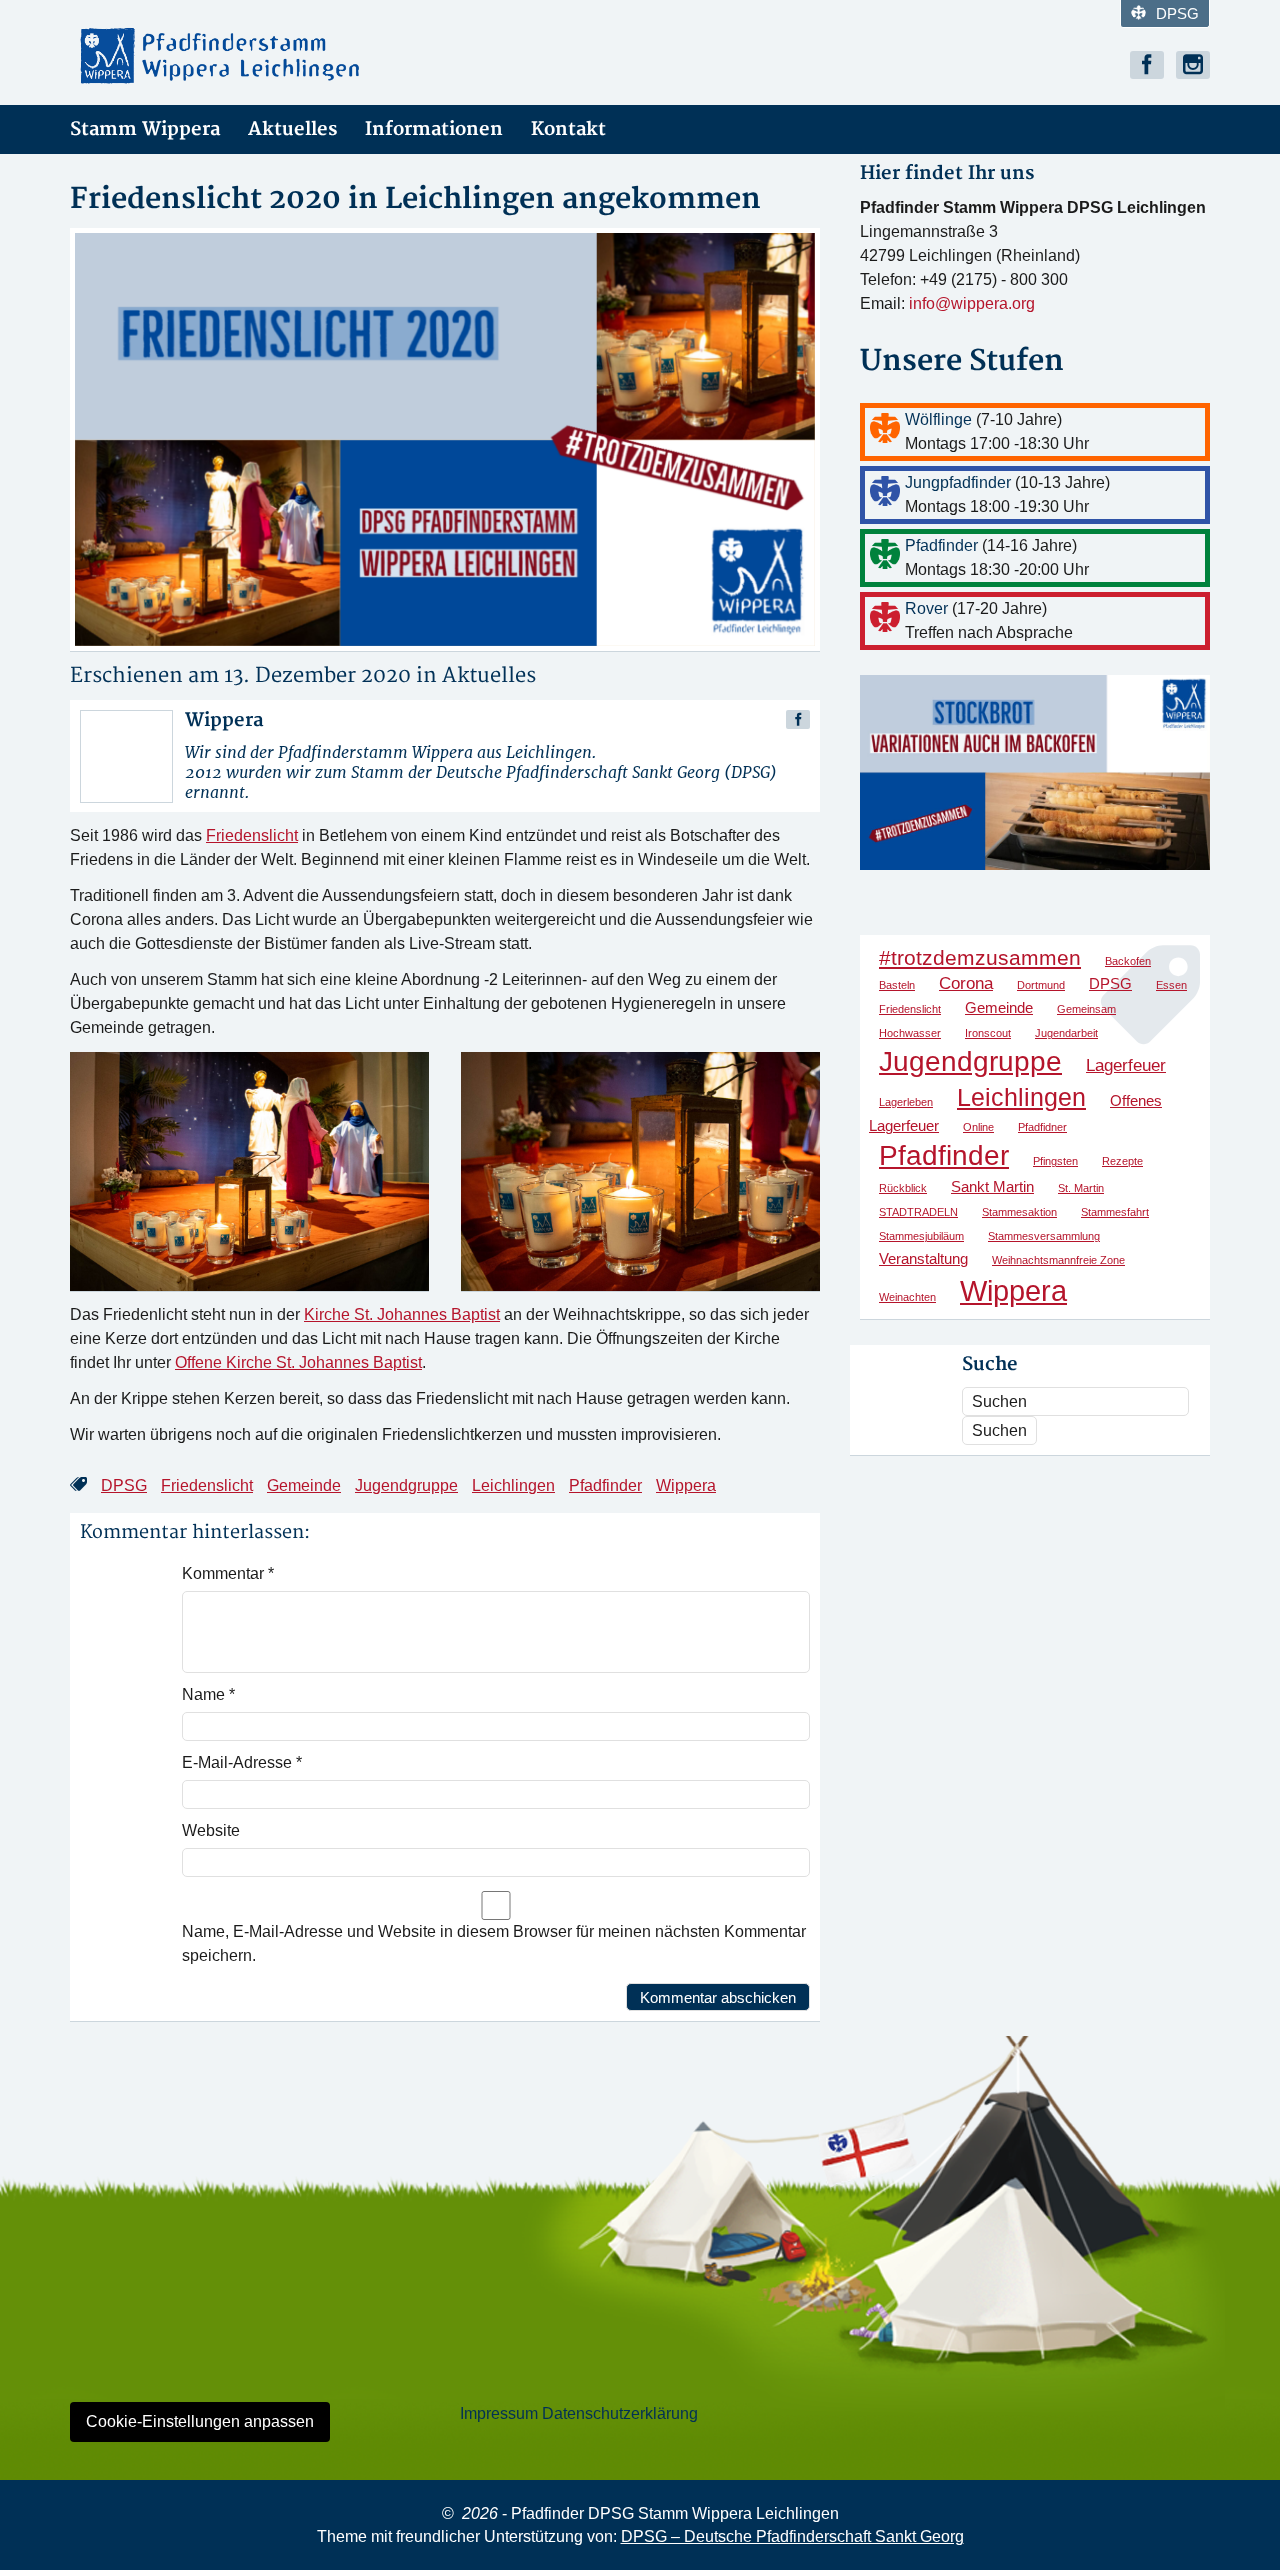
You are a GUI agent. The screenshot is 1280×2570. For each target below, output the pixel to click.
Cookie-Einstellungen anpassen (200, 2421)
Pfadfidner (1042, 1127)
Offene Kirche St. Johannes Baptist (298, 1362)
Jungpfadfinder (960, 482)
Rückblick (903, 1188)
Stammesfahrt (1115, 1212)
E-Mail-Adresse (242, 1762)
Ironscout (988, 1033)
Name (208, 1694)
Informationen (434, 129)
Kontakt (568, 129)
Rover (928, 608)
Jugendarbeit (1066, 1033)
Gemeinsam (1086, 1009)
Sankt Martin (992, 1187)
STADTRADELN (918, 1212)
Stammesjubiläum (921, 1236)
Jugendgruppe (406, 1485)
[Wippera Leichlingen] (250, 56)
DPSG (1177, 13)
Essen (1171, 985)
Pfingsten (1055, 1161)
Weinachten (907, 1297)
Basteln (897, 985)
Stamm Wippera (145, 129)
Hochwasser (910, 1033)
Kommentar (228, 1573)
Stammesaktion (1019, 1212)
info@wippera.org (972, 303)
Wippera (686, 1485)
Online (978, 1127)
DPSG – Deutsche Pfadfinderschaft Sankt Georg (792, 2536)
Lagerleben (906, 1102)
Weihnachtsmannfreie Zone (1058, 1260)
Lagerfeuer (1126, 1065)
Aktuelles (292, 129)
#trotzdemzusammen (980, 957)
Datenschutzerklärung (620, 2413)
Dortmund (1041, 985)
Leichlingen (513, 1485)
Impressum (499, 2413)
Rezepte (1122, 1161)
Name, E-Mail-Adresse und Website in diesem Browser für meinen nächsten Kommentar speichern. (494, 1943)
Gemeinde (304, 1485)
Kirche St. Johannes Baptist (402, 1314)
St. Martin (1081, 1188)
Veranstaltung (923, 1259)
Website (211, 1830)
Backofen (1128, 961)
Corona (966, 983)
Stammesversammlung (1044, 1236)
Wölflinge (940, 419)
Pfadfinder (605, 1485)
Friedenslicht (252, 835)
